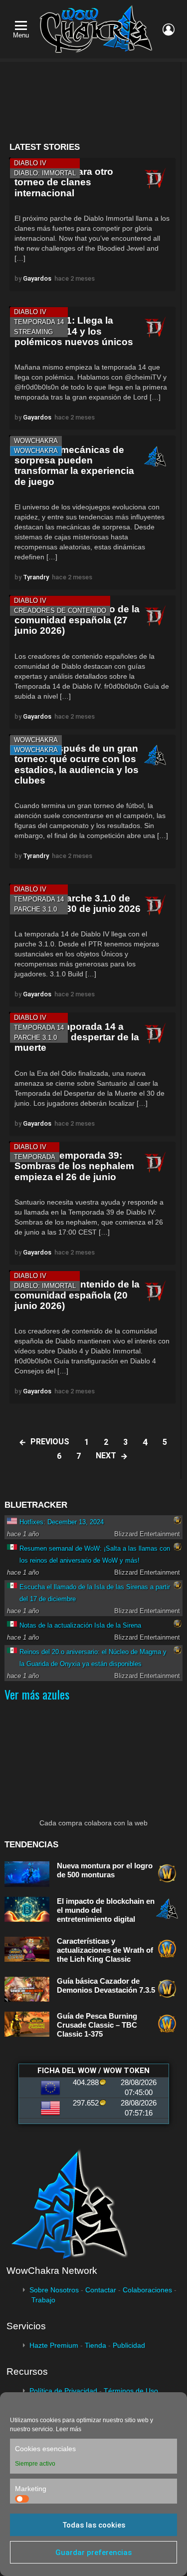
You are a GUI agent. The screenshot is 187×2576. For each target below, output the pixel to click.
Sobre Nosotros (54, 2290)
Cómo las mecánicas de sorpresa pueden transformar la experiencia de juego (74, 466)
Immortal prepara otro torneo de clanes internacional (64, 182)
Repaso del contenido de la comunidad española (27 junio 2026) (77, 620)
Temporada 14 (39, 322)
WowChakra (36, 441)
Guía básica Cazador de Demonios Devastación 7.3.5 (106, 1985)
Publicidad (129, 2345)
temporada (35, 1157)
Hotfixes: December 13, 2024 (62, 1522)
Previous (50, 1442)
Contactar (101, 2290)
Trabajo (43, 2300)
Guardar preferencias (93, 2553)
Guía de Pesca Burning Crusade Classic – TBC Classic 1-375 (97, 2025)
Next (106, 1456)
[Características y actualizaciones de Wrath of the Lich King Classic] (27, 1949)
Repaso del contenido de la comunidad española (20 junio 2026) (77, 1295)
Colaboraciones (147, 2290)
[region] (92, 102)
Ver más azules (37, 1694)
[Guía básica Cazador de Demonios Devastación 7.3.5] (27, 1989)
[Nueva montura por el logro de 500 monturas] (27, 1874)
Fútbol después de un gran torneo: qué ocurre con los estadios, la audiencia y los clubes (77, 764)
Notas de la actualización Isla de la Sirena (80, 1625)
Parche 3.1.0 (35, 909)
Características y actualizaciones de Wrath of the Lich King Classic (105, 1950)
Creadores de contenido (60, 611)
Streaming (33, 332)
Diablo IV (30, 163)
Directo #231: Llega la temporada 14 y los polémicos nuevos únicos (74, 331)
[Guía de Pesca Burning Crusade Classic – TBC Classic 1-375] (27, 2024)
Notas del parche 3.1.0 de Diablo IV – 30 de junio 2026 (78, 903)
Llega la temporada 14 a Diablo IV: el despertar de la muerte (77, 1037)
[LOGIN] (169, 29)
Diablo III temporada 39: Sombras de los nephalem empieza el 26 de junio (74, 1166)
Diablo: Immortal (45, 173)
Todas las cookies (94, 2525)
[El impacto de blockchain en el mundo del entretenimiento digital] (27, 1910)
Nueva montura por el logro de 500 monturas (105, 1870)
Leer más (69, 2429)
